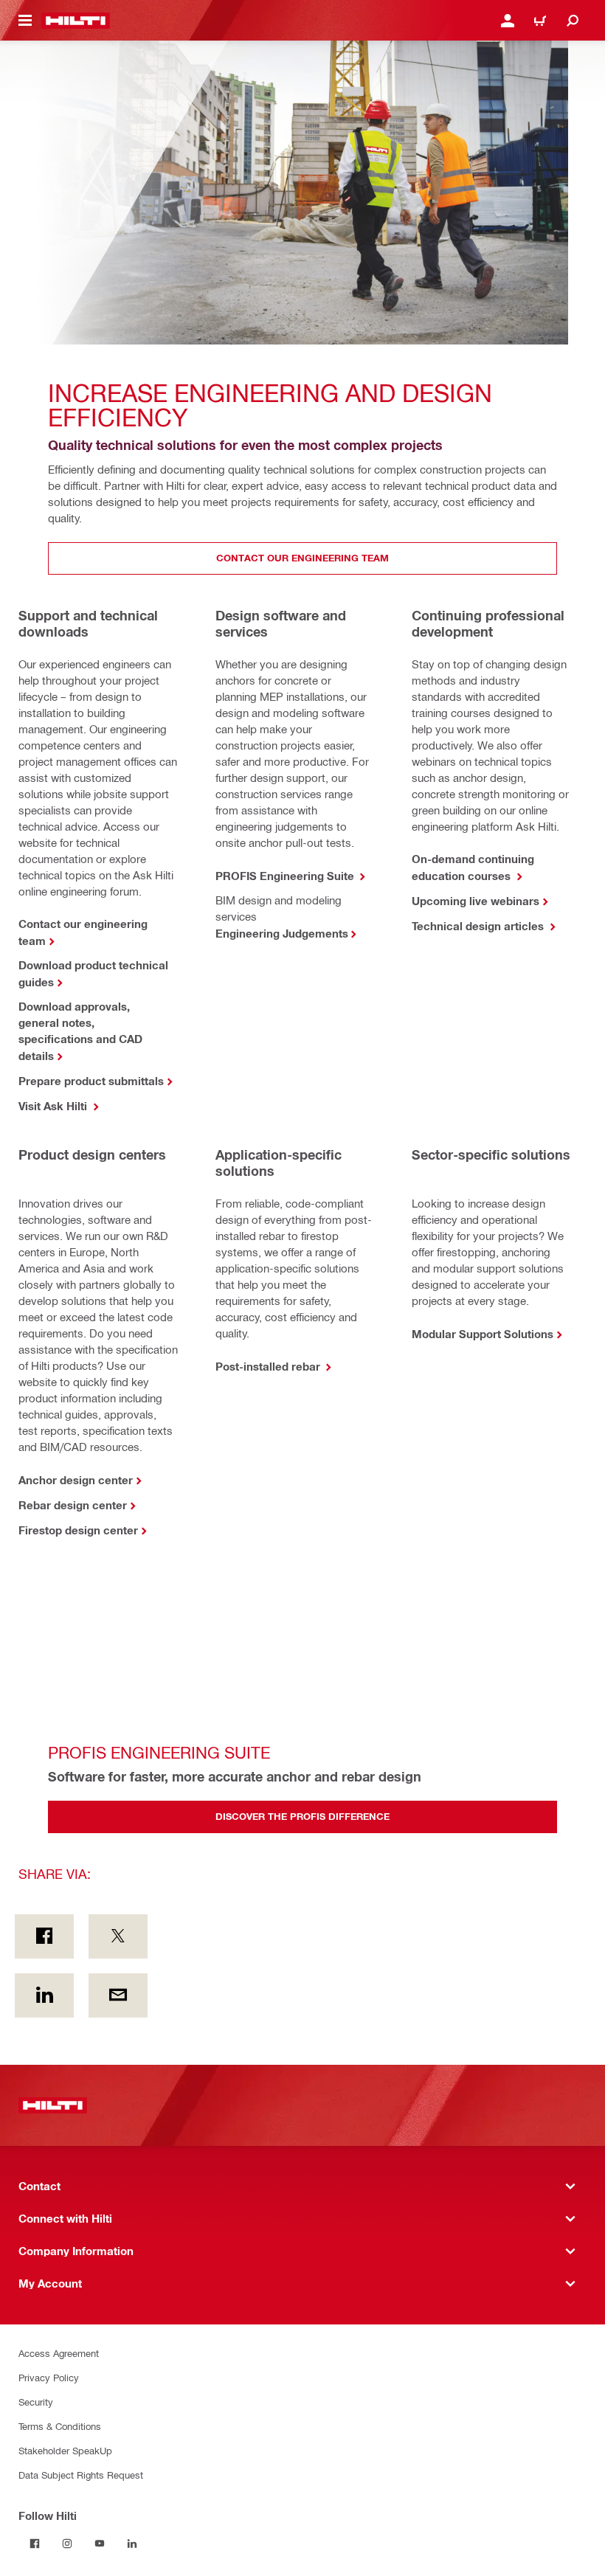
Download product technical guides (93, 973)
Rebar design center (73, 1505)
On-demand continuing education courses (473, 867)
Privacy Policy (49, 2377)
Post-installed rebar (269, 1366)
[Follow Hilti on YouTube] (100, 2544)
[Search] (573, 21)
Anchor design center (76, 1480)
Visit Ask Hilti (54, 1106)
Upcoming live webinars (476, 901)
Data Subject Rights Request (81, 2475)
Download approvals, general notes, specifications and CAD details (80, 1031)
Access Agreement (59, 2353)
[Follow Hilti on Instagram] (67, 2544)
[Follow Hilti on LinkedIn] (132, 2544)
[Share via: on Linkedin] (44, 1995)
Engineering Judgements (282, 933)
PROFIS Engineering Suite (286, 876)
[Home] (76, 21)
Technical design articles (479, 926)
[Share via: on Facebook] (44, 1936)
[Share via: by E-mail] (118, 1995)
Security (36, 2402)
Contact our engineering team (83, 932)
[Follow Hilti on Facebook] (35, 2544)
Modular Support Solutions (483, 1334)
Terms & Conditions (60, 2426)
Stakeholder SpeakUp (65, 2450)
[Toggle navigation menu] (25, 21)
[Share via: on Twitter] (118, 1936)
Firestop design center (78, 1530)
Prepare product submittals (91, 1081)
